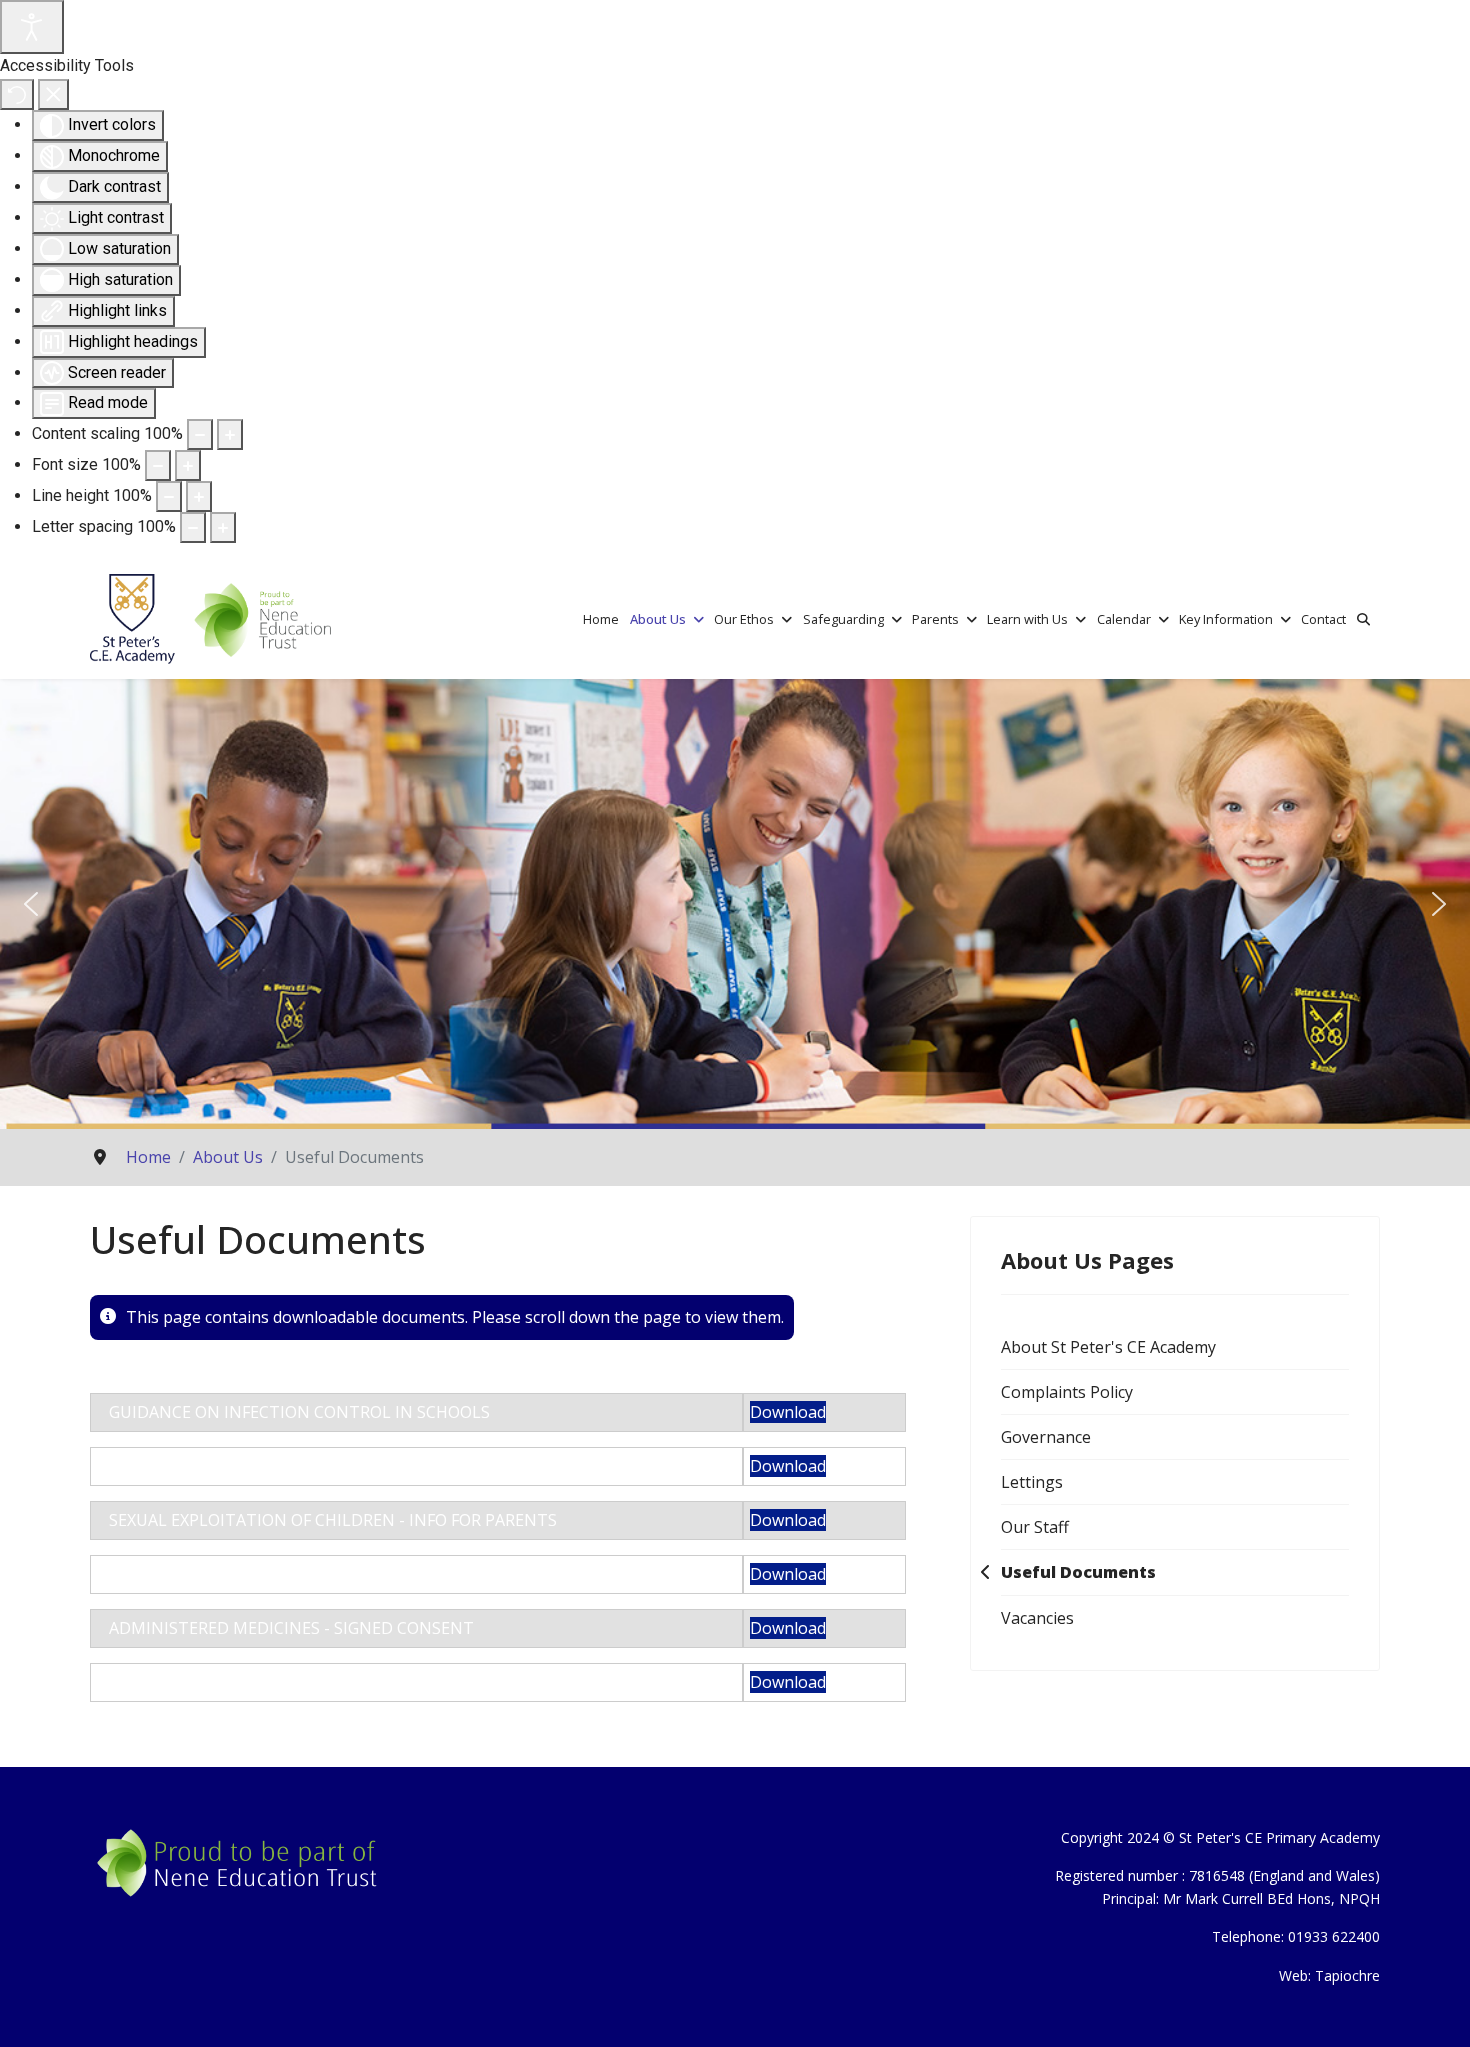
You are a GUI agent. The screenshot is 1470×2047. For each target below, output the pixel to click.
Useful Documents (1078, 1572)
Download (788, 1412)
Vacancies (1037, 1618)
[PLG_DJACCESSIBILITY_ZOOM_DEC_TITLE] (200, 434)
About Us (658, 619)
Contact (1323, 619)
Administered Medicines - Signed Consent (291, 1628)
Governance (1046, 1437)
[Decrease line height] (169, 496)
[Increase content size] (230, 434)
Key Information (1226, 619)
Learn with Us (1027, 619)
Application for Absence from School (274, 1682)
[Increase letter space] (223, 527)
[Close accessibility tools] (53, 94)
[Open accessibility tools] (32, 27)
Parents (935, 619)
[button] (31, 904)
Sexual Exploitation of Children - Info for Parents (333, 1520)
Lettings (1032, 1482)
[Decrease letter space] (193, 527)
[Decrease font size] (158, 465)
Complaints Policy (1067, 1392)
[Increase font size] (188, 465)
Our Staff (1035, 1527)
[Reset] (17, 94)
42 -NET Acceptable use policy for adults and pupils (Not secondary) (411, 1574)
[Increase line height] (199, 496)
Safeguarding (843, 619)
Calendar (1124, 619)
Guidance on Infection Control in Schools (299, 1412)
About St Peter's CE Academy (1108, 1347)
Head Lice (149, 1466)
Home (601, 619)
